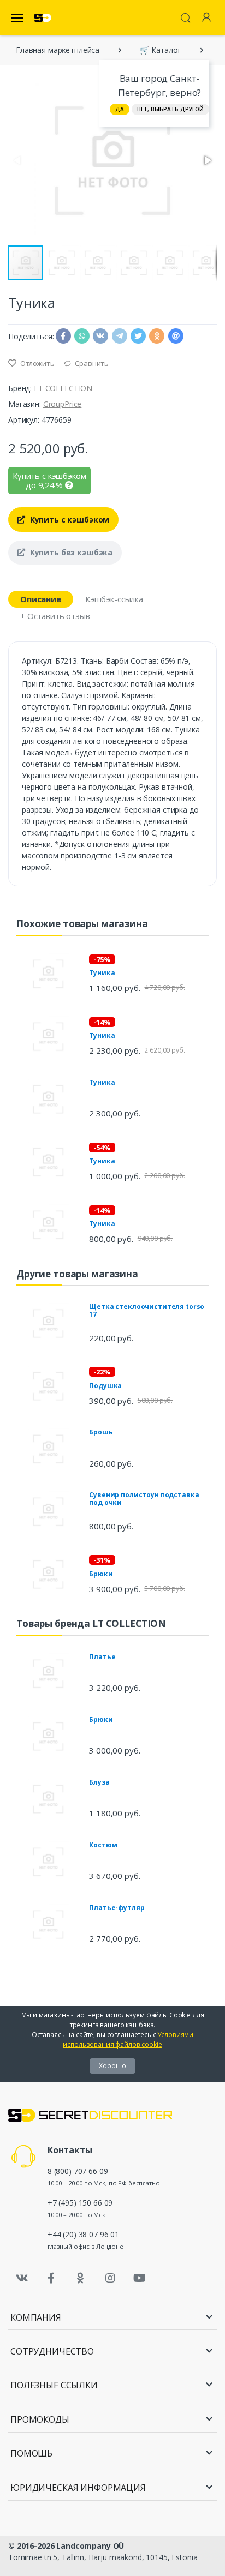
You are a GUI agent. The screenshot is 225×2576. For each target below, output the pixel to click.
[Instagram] (110, 2278)
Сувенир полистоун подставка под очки (144, 1499)
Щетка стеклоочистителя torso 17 (147, 1310)
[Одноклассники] (81, 2278)
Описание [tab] (41, 599)
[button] (207, 160)
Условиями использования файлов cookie (128, 2040)
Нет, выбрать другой (170, 109)
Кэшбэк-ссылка (114, 599)
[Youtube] (139, 2278)
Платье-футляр (117, 1908)
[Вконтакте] (22, 2278)
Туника (102, 973)
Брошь (101, 1432)
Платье (102, 1657)
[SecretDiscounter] (43, 18)
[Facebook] (51, 2278)
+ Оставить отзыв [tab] (55, 616)
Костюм (103, 1845)
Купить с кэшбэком (69, 520)
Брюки (101, 1574)
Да (120, 109)
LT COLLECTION (63, 388)
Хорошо (112, 2066)
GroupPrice (63, 404)
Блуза (99, 1782)
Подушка (105, 1386)
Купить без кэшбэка (70, 552)
